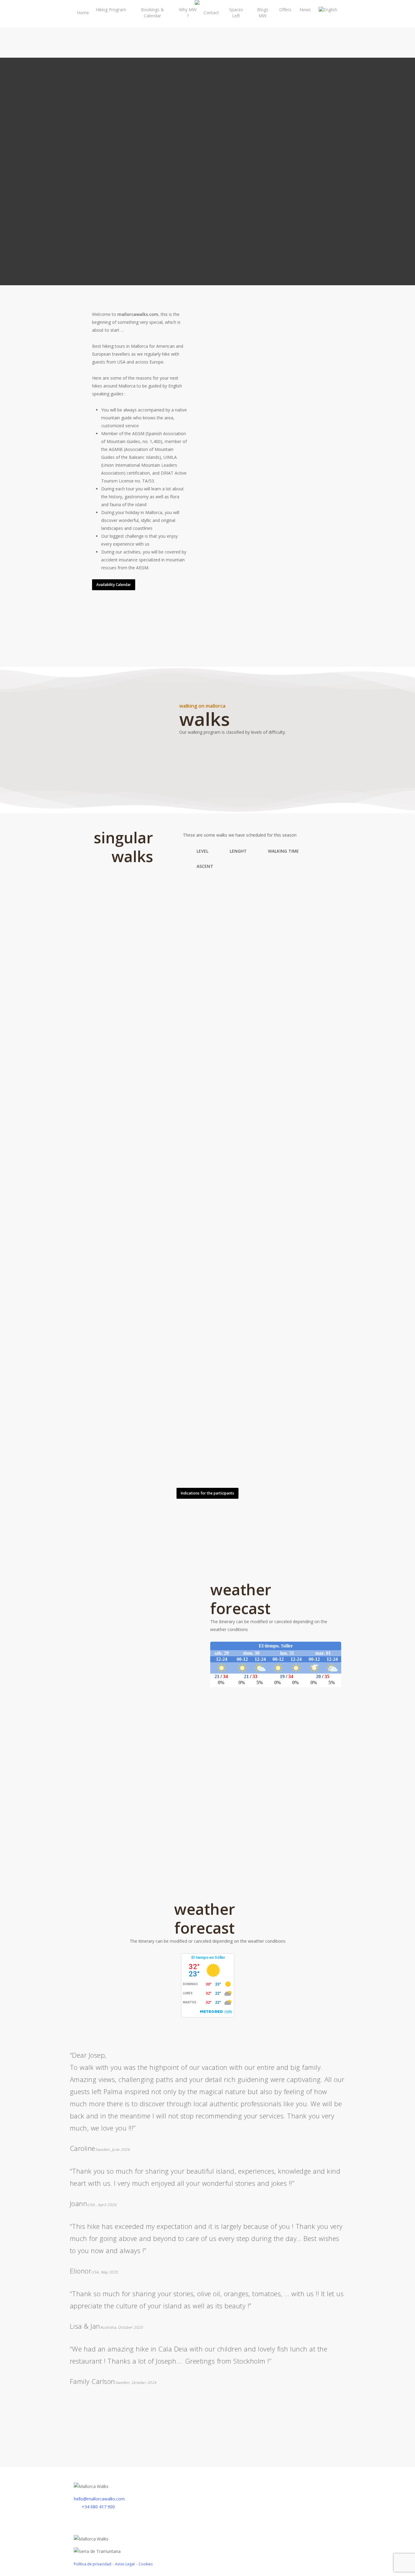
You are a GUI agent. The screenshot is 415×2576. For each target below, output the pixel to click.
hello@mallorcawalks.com (99, 2499)
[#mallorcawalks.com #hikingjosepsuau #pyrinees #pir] (207, 2422)
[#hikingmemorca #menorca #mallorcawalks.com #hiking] (125, 2422)
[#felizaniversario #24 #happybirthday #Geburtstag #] (373, 2434)
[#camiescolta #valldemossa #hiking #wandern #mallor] (207, 2428)
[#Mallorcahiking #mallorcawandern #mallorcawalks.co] (290, 2434)
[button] (114, 585)
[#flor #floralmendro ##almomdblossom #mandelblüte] (207, 2440)
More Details (144, 914)
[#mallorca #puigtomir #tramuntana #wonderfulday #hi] (207, 2434)
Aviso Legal (125, 2564)
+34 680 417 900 (98, 2507)
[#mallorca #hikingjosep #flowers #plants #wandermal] (125, 2428)
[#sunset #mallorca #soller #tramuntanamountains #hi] (290, 2422)
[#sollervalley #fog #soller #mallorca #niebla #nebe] (290, 2440)
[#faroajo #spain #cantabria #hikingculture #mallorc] (290, 2428)
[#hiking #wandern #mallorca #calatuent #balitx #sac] (42, 2434)
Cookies (146, 2564)
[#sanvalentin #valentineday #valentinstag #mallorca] (125, 2440)
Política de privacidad (93, 2564)
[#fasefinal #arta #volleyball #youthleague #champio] (42, 2428)
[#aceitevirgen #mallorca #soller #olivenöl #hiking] (42, 2422)
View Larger (109, 914)
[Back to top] (207, 2572)
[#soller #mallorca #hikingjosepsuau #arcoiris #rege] (373, 2440)
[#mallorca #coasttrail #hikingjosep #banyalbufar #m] (373, 2428)
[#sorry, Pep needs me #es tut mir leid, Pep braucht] (42, 2440)
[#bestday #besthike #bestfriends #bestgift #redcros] (373, 2422)
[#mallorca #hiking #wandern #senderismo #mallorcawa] (125, 2434)
